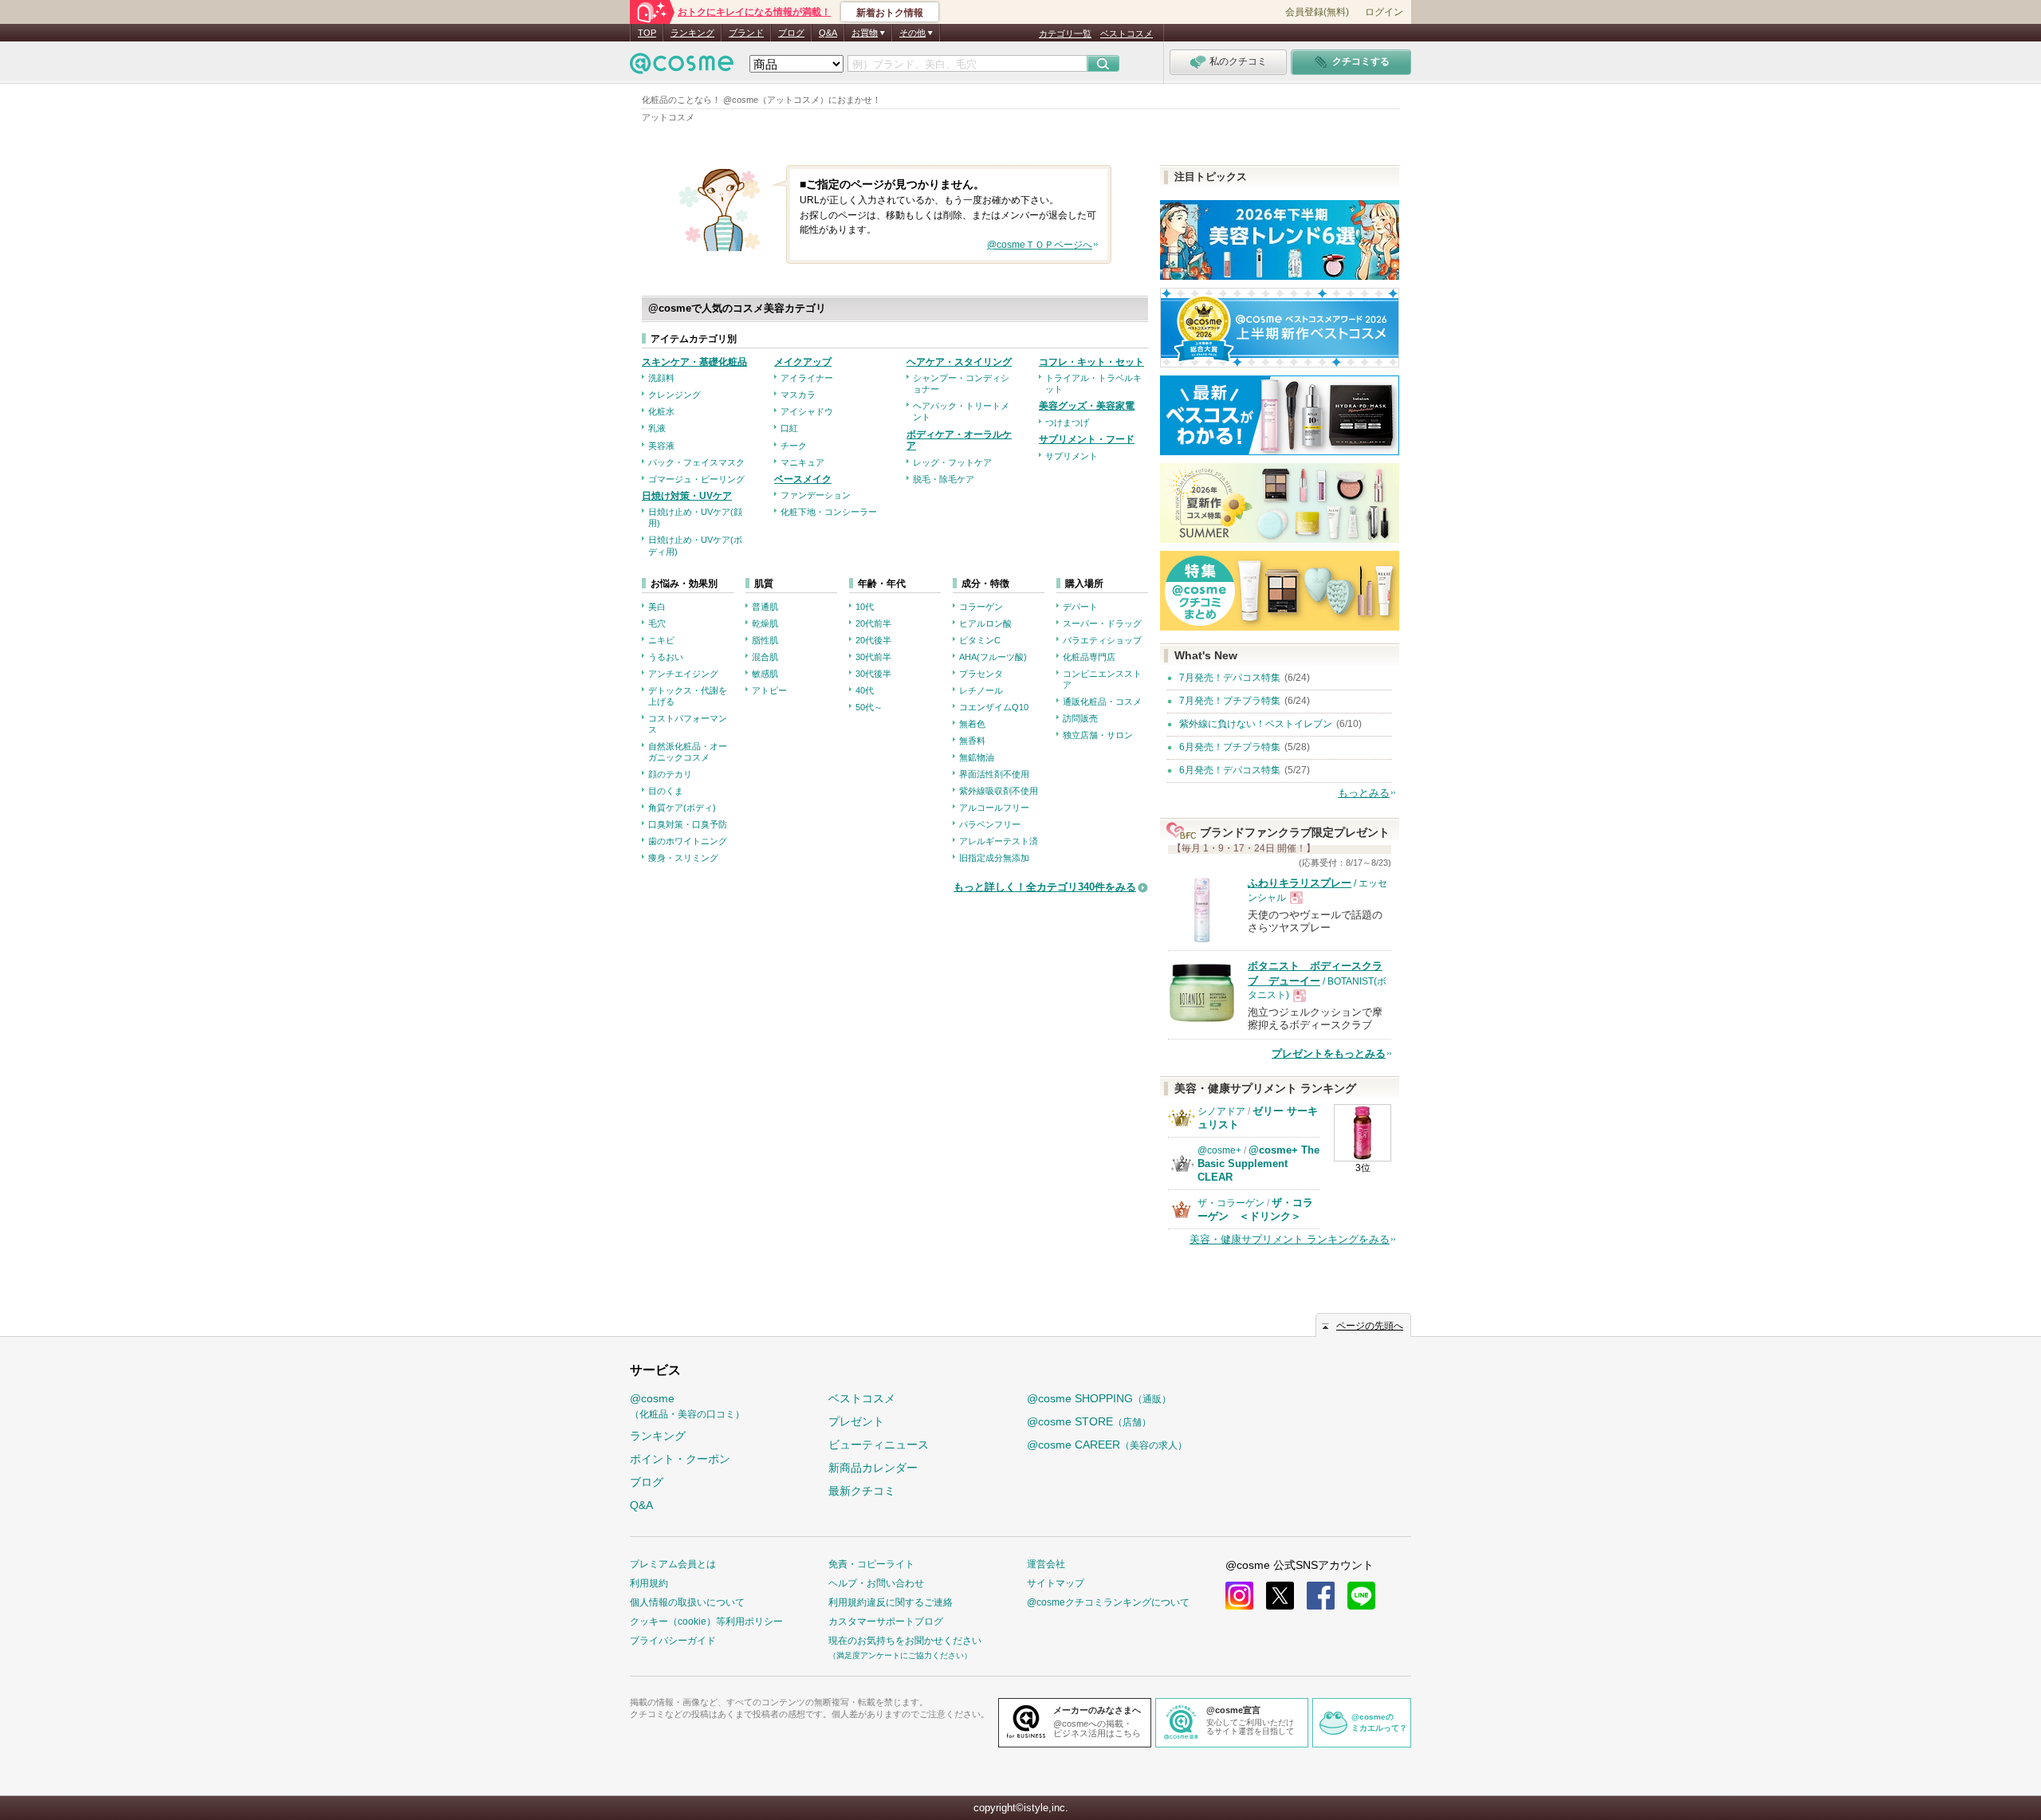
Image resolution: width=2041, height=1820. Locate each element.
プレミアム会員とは (673, 1564)
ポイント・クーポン (680, 1459)
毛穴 (657, 623)
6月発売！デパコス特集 (1230, 770)
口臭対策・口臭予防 (688, 824)
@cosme (687, 1406)
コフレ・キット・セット (1091, 362)
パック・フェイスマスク (696, 462)
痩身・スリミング (683, 858)
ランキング (692, 33)
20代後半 (873, 640)
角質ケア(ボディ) (682, 808)
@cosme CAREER (1107, 1445)
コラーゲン (981, 607)
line (1361, 1596)
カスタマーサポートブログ (886, 1621)
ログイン (1384, 12)
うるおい (666, 657)
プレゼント (856, 1421)
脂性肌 (765, 640)
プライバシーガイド (673, 1641)
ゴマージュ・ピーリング (696, 479)
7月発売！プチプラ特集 (1230, 701)
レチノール (981, 690)
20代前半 (873, 623)
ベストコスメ (1127, 33)
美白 (657, 607)
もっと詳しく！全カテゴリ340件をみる (1045, 887)
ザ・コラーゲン (1231, 1203)
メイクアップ (803, 362)
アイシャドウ (807, 411)
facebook (1321, 1596)
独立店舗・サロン (1098, 735)
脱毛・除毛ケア (944, 479)
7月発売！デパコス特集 (1230, 678)
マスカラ (798, 395)
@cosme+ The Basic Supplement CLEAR (1258, 1164)
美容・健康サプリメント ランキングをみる (1290, 1239)
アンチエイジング (683, 674)
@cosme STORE (1089, 1421)
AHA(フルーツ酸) (993, 657)
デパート (1080, 607)
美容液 (661, 446)
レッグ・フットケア (952, 462)
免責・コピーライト (871, 1564)
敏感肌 (765, 674)
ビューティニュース (879, 1445)
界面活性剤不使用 (994, 774)
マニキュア (802, 462)
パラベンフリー (990, 824)
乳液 (657, 428)
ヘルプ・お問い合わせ (876, 1583)
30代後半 (873, 674)
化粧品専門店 (1089, 657)
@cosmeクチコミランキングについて (1108, 1602)
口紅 (789, 428)
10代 (865, 607)
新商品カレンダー (873, 1468)
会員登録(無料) (1317, 12)
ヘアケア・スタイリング (959, 362)
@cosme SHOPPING (1099, 1398)
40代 (865, 690)
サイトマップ (1056, 1583)
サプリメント (1072, 456)
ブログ (791, 33)
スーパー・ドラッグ (1102, 623)
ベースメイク (803, 479)
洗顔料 (661, 378)
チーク (794, 446)
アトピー (769, 690)
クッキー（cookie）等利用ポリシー (706, 1621)
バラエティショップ (1102, 640)
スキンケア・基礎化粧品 (694, 362)
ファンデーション (816, 495)
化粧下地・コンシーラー (829, 512)
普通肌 (765, 607)
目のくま (666, 791)
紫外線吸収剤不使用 (999, 791)
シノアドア (1221, 1111)
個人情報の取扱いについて (687, 1602)
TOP (647, 33)
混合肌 (765, 657)
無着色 (972, 724)
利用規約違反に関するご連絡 (891, 1602)
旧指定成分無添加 (994, 858)
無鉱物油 (977, 757)
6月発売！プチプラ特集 (1230, 747)
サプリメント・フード (1087, 439)
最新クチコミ (862, 1491)
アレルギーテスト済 (999, 841)
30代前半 (873, 657)
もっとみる (1364, 793)
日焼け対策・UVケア (687, 496)
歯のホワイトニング (688, 841)
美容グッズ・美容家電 (1087, 406)
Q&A (828, 33)
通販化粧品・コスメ (1102, 702)
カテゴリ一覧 (1065, 33)
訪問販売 (1080, 718)
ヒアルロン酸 (985, 623)
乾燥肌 (765, 623)
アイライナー (807, 378)
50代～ (869, 707)
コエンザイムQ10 (994, 707)
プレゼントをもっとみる (1329, 1053)
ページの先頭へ (1370, 1326)
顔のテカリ (670, 774)
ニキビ (661, 640)
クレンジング (674, 395)
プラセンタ (981, 674)
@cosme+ (1219, 1150)
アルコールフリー (994, 808)
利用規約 (649, 1583)
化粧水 (661, 411)
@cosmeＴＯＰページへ (1040, 245)
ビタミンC (980, 640)
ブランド (746, 33)
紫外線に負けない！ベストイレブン (1256, 724)
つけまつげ (1067, 423)
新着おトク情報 (890, 13)
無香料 (972, 741)
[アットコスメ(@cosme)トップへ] (682, 67)
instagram (1239, 1596)
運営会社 (1046, 1564)
